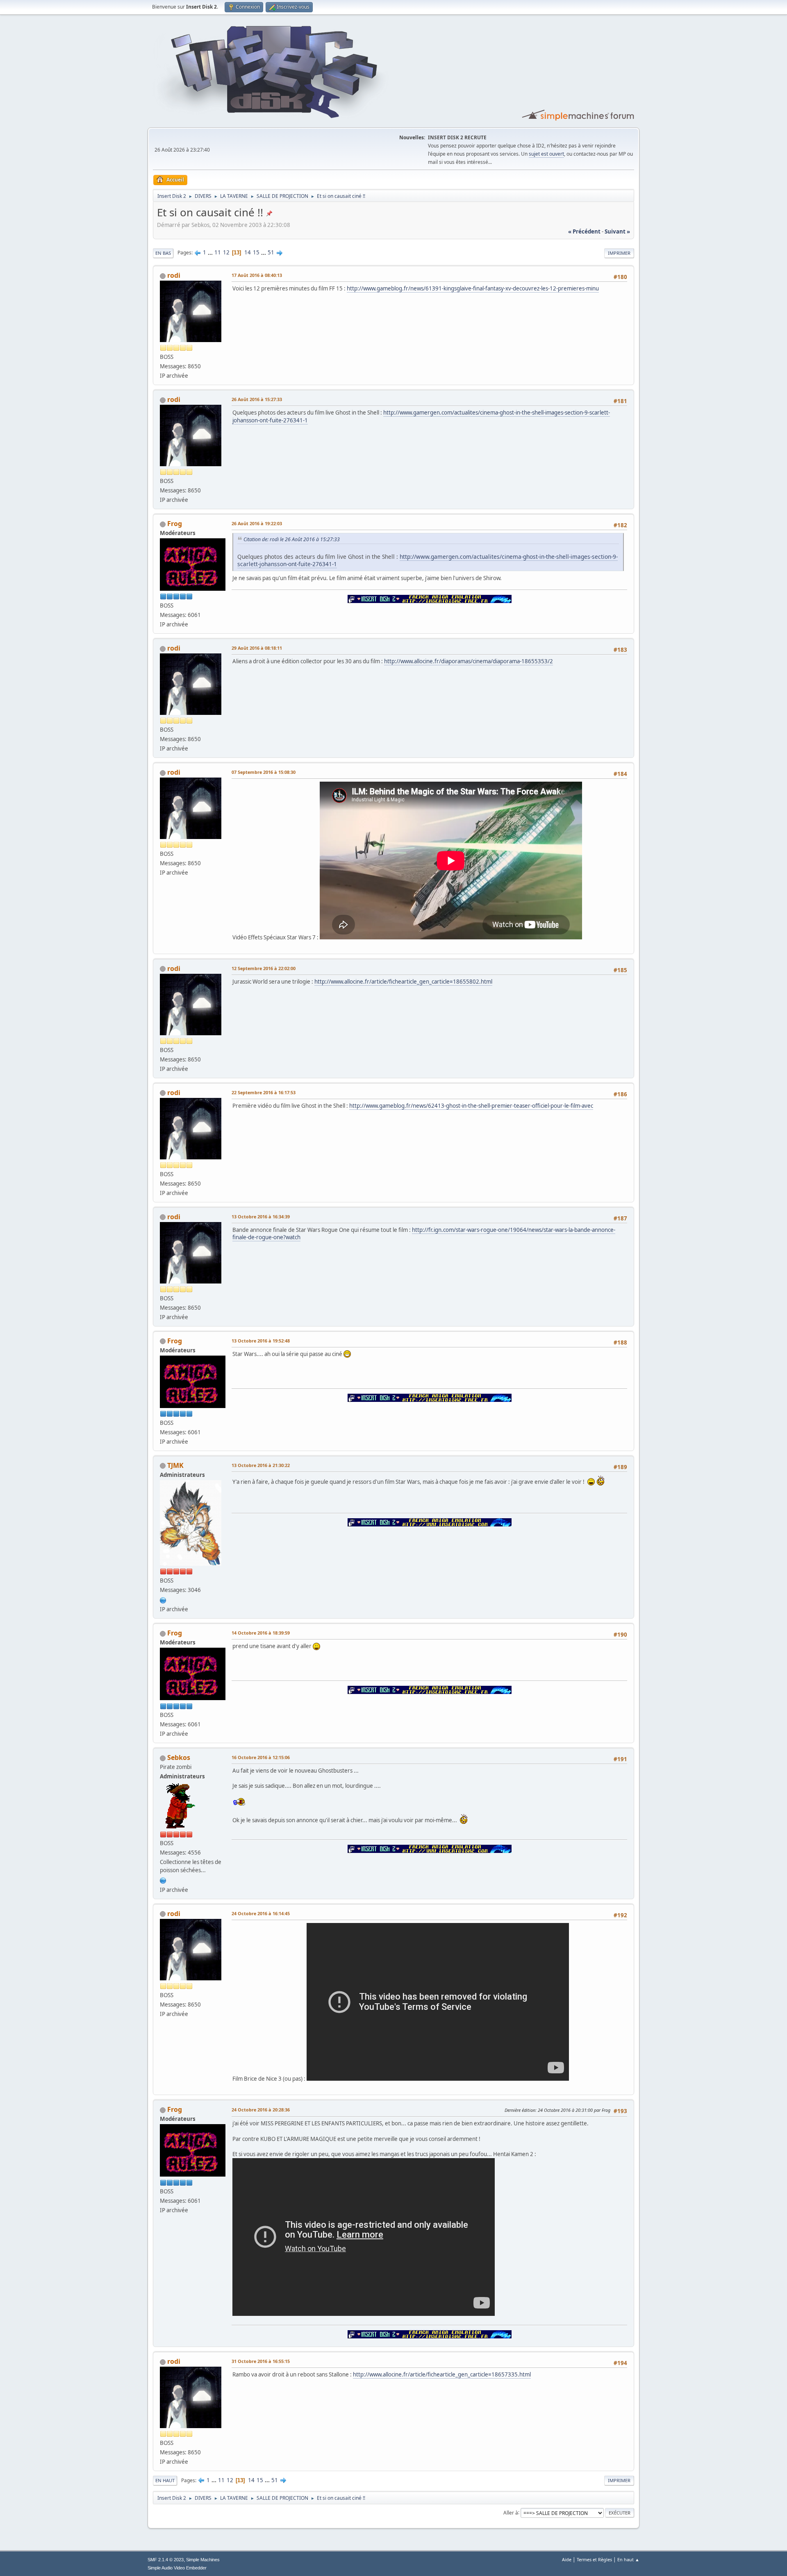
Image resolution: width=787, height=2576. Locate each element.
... (211, 252)
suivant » (617, 231)
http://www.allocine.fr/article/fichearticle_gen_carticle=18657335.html (442, 2374)
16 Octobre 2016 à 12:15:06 (261, 1757)
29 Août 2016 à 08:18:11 (257, 648)
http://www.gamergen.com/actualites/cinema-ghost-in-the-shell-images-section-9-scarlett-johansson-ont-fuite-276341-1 (421, 416)
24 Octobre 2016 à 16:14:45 (261, 1913)
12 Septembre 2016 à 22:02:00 (264, 968)
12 (226, 252)
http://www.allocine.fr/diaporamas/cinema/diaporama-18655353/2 (469, 661)
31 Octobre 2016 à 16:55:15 (261, 2361)
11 (218, 252)
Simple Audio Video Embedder (177, 2568)
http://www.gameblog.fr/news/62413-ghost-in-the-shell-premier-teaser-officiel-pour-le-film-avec (471, 1106)
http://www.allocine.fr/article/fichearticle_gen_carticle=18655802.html (403, 982)
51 (271, 252)
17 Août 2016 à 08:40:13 (257, 275)
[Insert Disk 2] (163, 1599)
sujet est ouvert (546, 154)
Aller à (511, 2512)
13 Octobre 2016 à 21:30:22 (261, 1465)
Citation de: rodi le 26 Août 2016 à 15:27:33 (292, 539)
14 (248, 252)
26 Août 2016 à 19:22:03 (257, 523)
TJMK (175, 1465)
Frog (175, 524)
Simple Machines (203, 2560)
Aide (567, 2559)
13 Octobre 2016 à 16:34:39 (261, 1217)
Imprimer (619, 253)
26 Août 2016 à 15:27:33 (257, 399)
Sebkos (179, 1757)
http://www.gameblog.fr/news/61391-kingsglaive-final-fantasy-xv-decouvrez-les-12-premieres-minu (473, 288)
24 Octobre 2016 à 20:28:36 (261, 2110)
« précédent (584, 231)
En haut (165, 2480)
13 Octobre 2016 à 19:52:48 (261, 1341)
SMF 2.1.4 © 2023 (166, 2560)
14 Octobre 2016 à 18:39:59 (261, 1633)
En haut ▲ (628, 2559)
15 (256, 252)
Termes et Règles (594, 2559)
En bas (163, 253)
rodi (174, 275)
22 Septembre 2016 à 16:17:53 (264, 1092)
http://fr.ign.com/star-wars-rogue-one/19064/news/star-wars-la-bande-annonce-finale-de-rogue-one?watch (424, 1234)
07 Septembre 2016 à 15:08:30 (264, 772)
